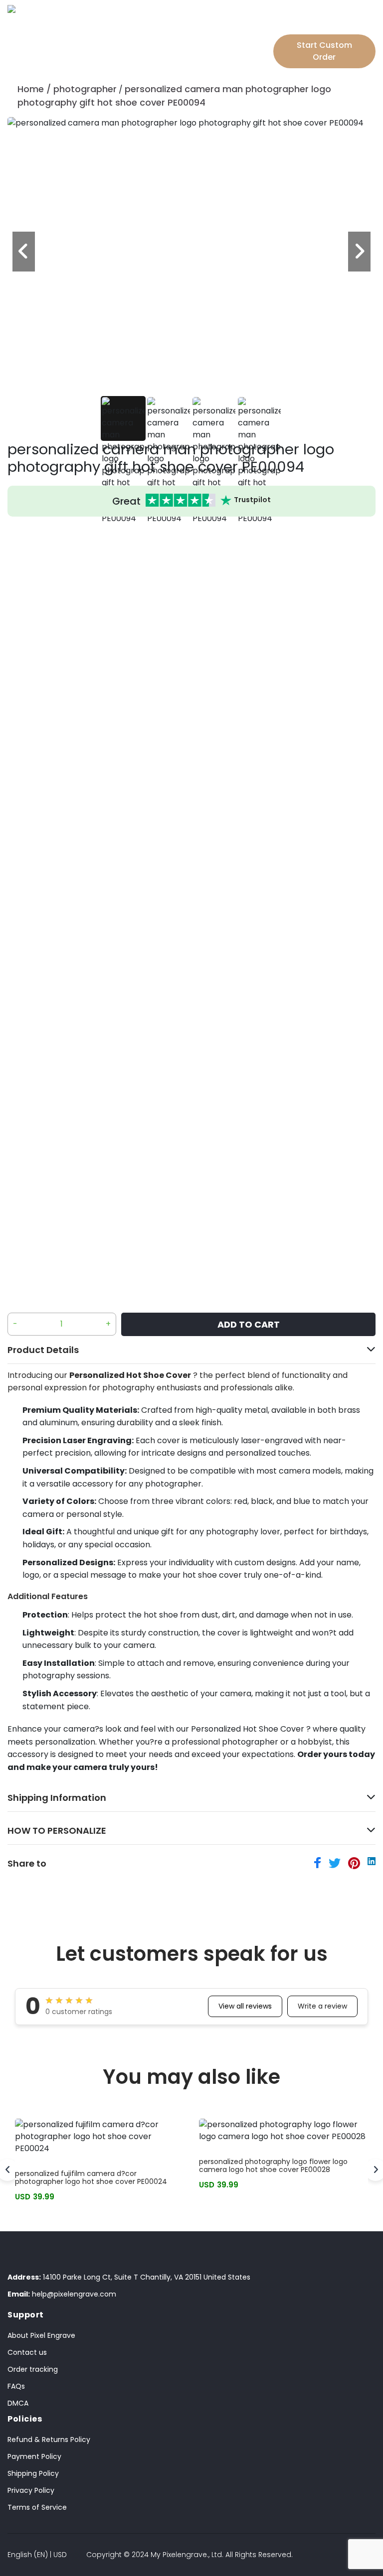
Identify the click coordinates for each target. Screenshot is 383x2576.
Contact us (27, 2352)
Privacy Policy (31, 2490)
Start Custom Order (324, 51)
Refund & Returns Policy (49, 2440)
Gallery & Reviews (175, 26)
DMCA (18, 2403)
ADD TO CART (249, 1324)
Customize (113, 26)
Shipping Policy (33, 2473)
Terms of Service (37, 2507)
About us (165, 46)
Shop (78, 26)
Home (31, 89)
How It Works (236, 26)
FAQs (16, 2386)
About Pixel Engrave (41, 2335)
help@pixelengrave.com (62, 2294)
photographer (85, 89)
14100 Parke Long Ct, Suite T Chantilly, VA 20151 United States (129, 2277)
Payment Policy (34, 2456)
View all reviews (245, 2006)
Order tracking (33, 2369)
